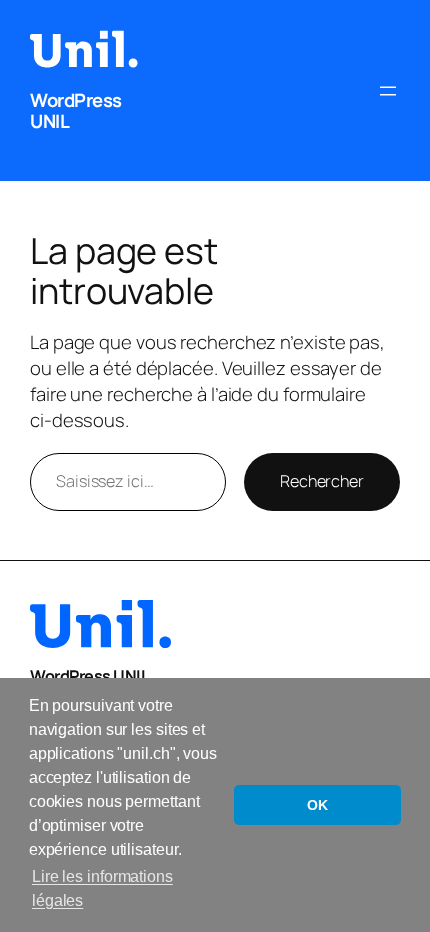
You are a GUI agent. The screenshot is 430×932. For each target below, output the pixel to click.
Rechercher (322, 481)
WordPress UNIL (76, 110)
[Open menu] (388, 91)
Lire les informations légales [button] (102, 888)
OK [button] (317, 805)
